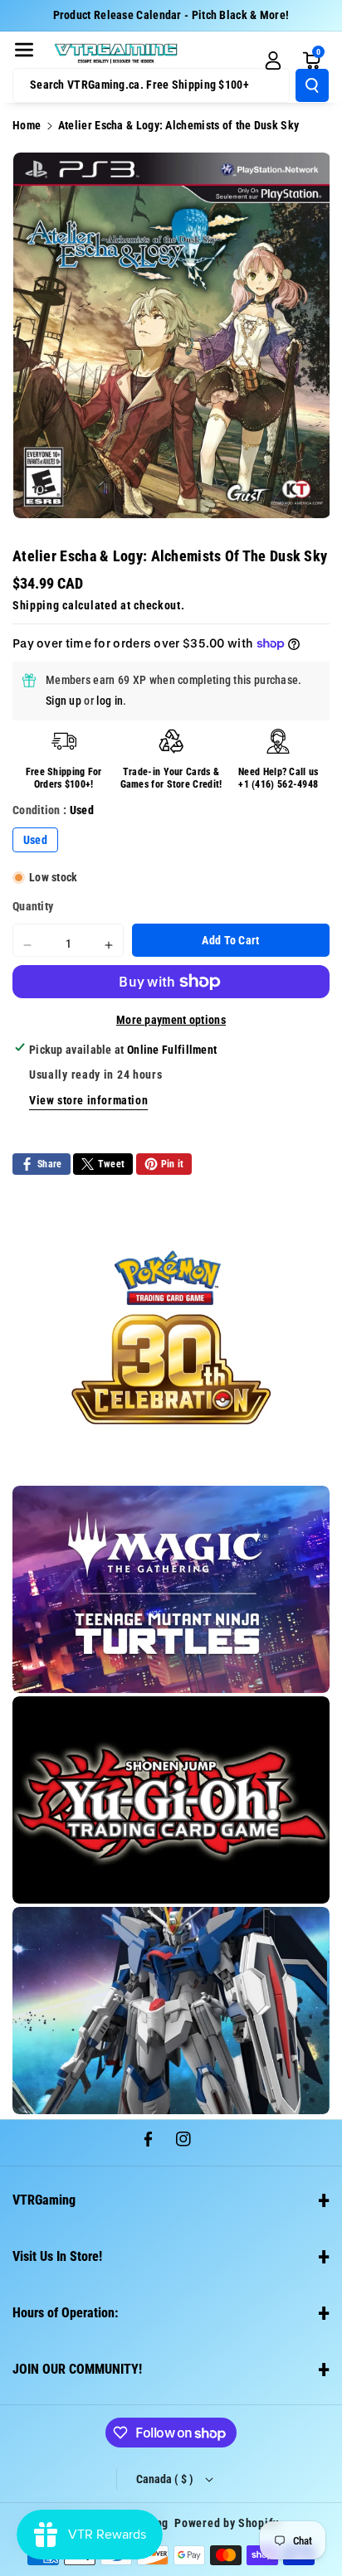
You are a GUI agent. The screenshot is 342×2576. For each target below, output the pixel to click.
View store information (88, 1100)
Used (35, 840)
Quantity (33, 906)
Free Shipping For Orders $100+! (64, 779)
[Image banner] (171, 1337)
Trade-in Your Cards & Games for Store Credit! (171, 779)
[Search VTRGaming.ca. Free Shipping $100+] (312, 85)
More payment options (171, 1020)
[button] (24, 50)
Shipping (36, 605)
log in (110, 701)
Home (27, 125)
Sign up (64, 701)
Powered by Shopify (227, 2523)
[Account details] (273, 61)
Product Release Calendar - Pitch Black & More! (171, 15)
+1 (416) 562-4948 (278, 784)
